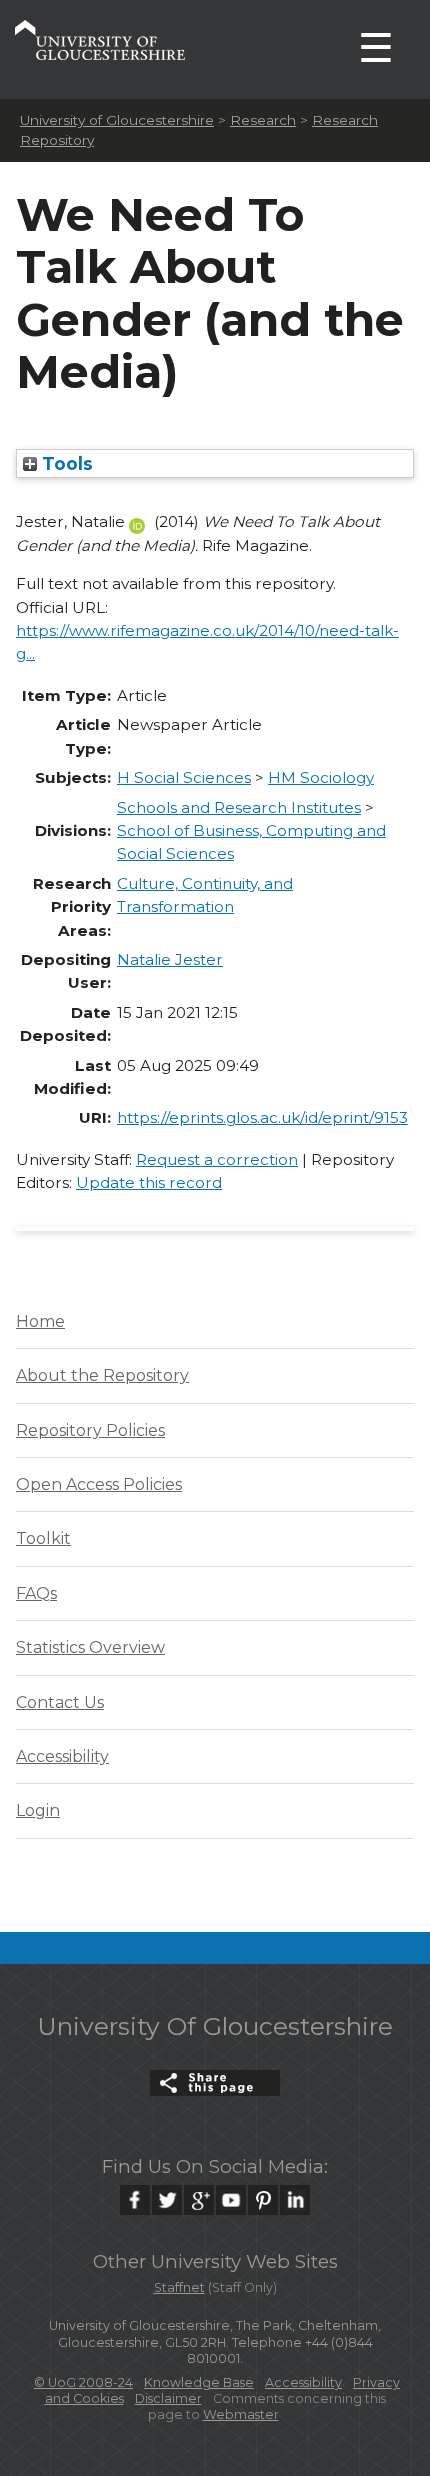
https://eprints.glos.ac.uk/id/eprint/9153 (262, 1117)
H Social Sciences (184, 777)
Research (263, 120)
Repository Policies (90, 1430)
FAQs (36, 1593)
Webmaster (241, 2414)
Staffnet (179, 2287)
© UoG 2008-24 (83, 2382)
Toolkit (43, 1538)
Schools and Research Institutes (239, 807)
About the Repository (102, 1375)
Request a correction (217, 1159)
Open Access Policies (99, 1484)
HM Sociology (321, 777)
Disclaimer (168, 2398)
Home (40, 1321)
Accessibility (62, 1756)
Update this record (149, 1182)
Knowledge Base (199, 2382)
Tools (65, 463)
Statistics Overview (90, 1647)
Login (38, 1810)
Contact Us (60, 1702)
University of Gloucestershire (117, 120)
